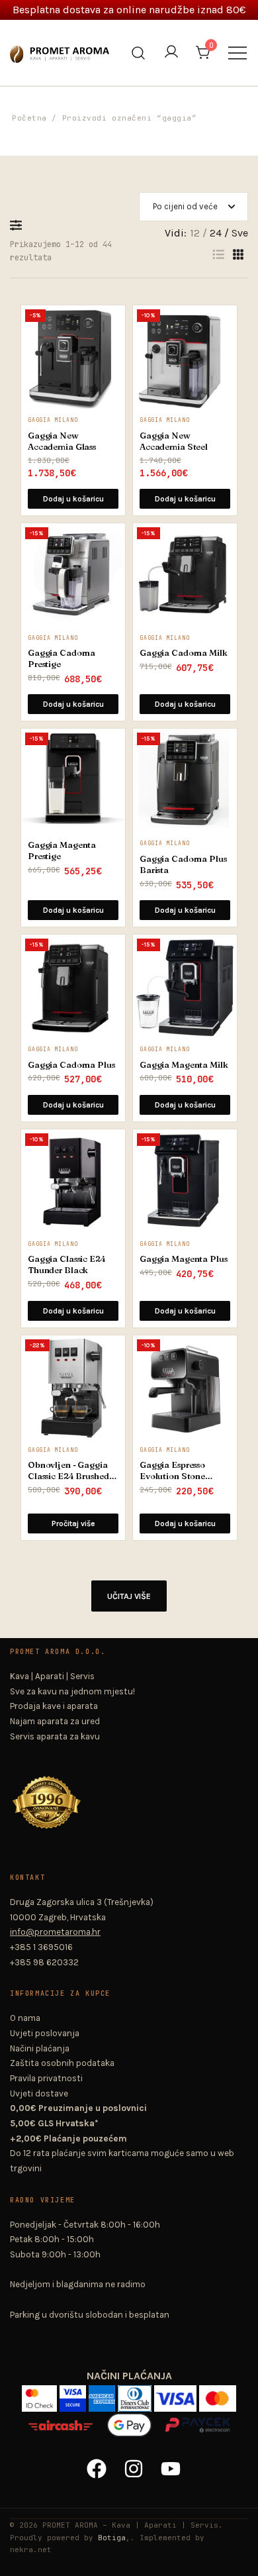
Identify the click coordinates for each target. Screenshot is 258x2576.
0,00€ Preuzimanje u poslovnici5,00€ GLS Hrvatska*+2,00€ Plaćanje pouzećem (78, 2123)
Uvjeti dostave (39, 2093)
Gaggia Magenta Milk (184, 1064)
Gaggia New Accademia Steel (174, 441)
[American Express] (103, 2394)
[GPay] (130, 2420)
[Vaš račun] (171, 53)
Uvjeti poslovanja (45, 2033)
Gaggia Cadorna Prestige (62, 658)
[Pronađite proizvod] (139, 53)
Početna (29, 118)
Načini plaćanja (40, 2048)
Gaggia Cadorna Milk (184, 652)
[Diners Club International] (136, 2394)
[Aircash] (62, 2420)
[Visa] (177, 2394)
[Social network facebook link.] (92, 2463)
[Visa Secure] (74, 2394)
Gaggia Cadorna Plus (71, 1064)
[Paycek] (197, 2420)
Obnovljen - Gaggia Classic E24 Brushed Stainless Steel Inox (68, 1470)
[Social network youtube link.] (166, 2463)
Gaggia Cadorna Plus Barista (183, 864)
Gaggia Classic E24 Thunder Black (67, 1264)
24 (216, 233)
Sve (240, 233)
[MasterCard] (218, 2394)
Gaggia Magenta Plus (184, 1259)
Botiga (112, 2538)
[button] (19, 225)
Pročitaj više (73, 1523)
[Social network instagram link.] (129, 2463)
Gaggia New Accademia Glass (62, 441)
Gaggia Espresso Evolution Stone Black (172, 1470)
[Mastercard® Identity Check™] (41, 2394)
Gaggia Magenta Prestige (62, 850)
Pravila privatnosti (46, 2078)
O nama (25, 2018)
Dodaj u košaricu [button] (73, 499)
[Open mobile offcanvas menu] (237, 53)
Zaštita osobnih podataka (62, 2063)
